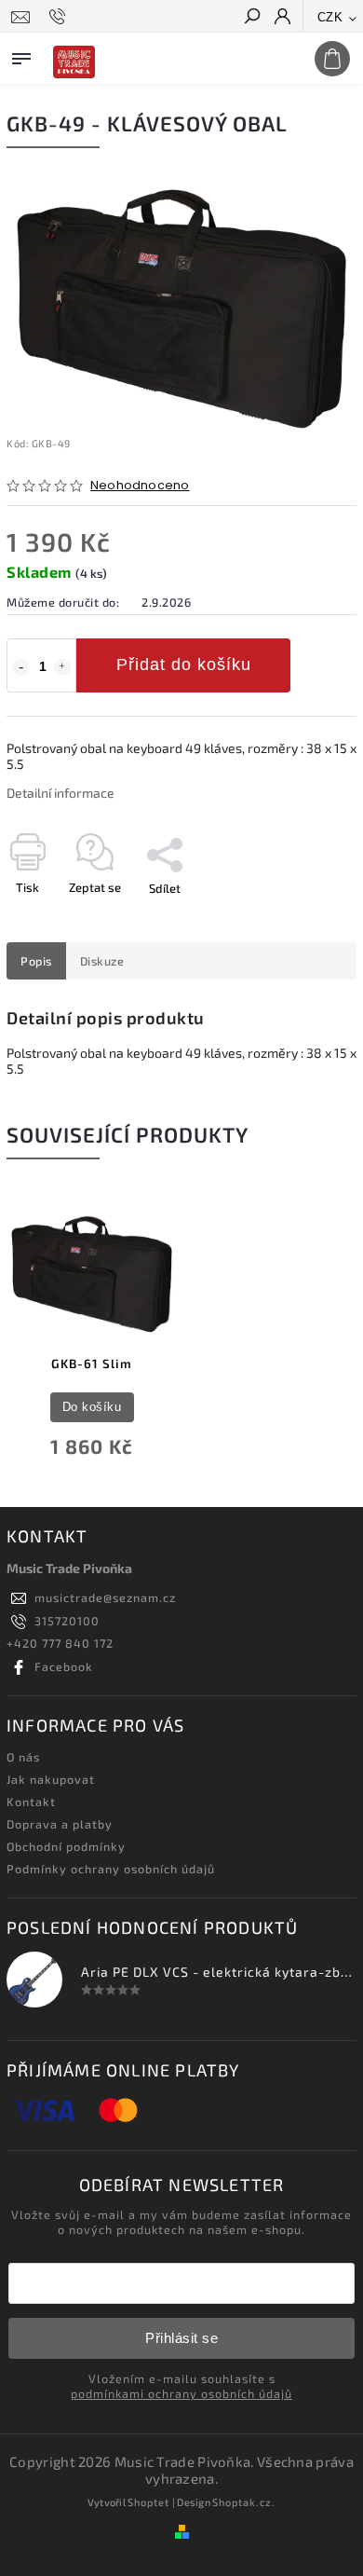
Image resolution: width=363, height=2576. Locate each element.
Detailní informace (60, 793)
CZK (330, 17)
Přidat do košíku (184, 665)
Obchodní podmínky (66, 1846)
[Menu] (21, 55)
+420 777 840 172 (60, 1643)
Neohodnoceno (140, 486)
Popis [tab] (36, 961)
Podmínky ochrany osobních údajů (111, 1869)
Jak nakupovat (51, 1779)
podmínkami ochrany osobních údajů (181, 2393)
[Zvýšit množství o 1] (62, 667)
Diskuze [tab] (102, 961)
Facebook (64, 1666)
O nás (23, 1757)
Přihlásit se (181, 2338)
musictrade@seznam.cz (105, 1597)
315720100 (67, 1621)
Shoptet (148, 2502)
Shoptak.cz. (244, 2502)
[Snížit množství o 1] (20, 667)
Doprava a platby (60, 1824)
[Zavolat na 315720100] (60, 17)
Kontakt (31, 1802)
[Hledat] (251, 18)
